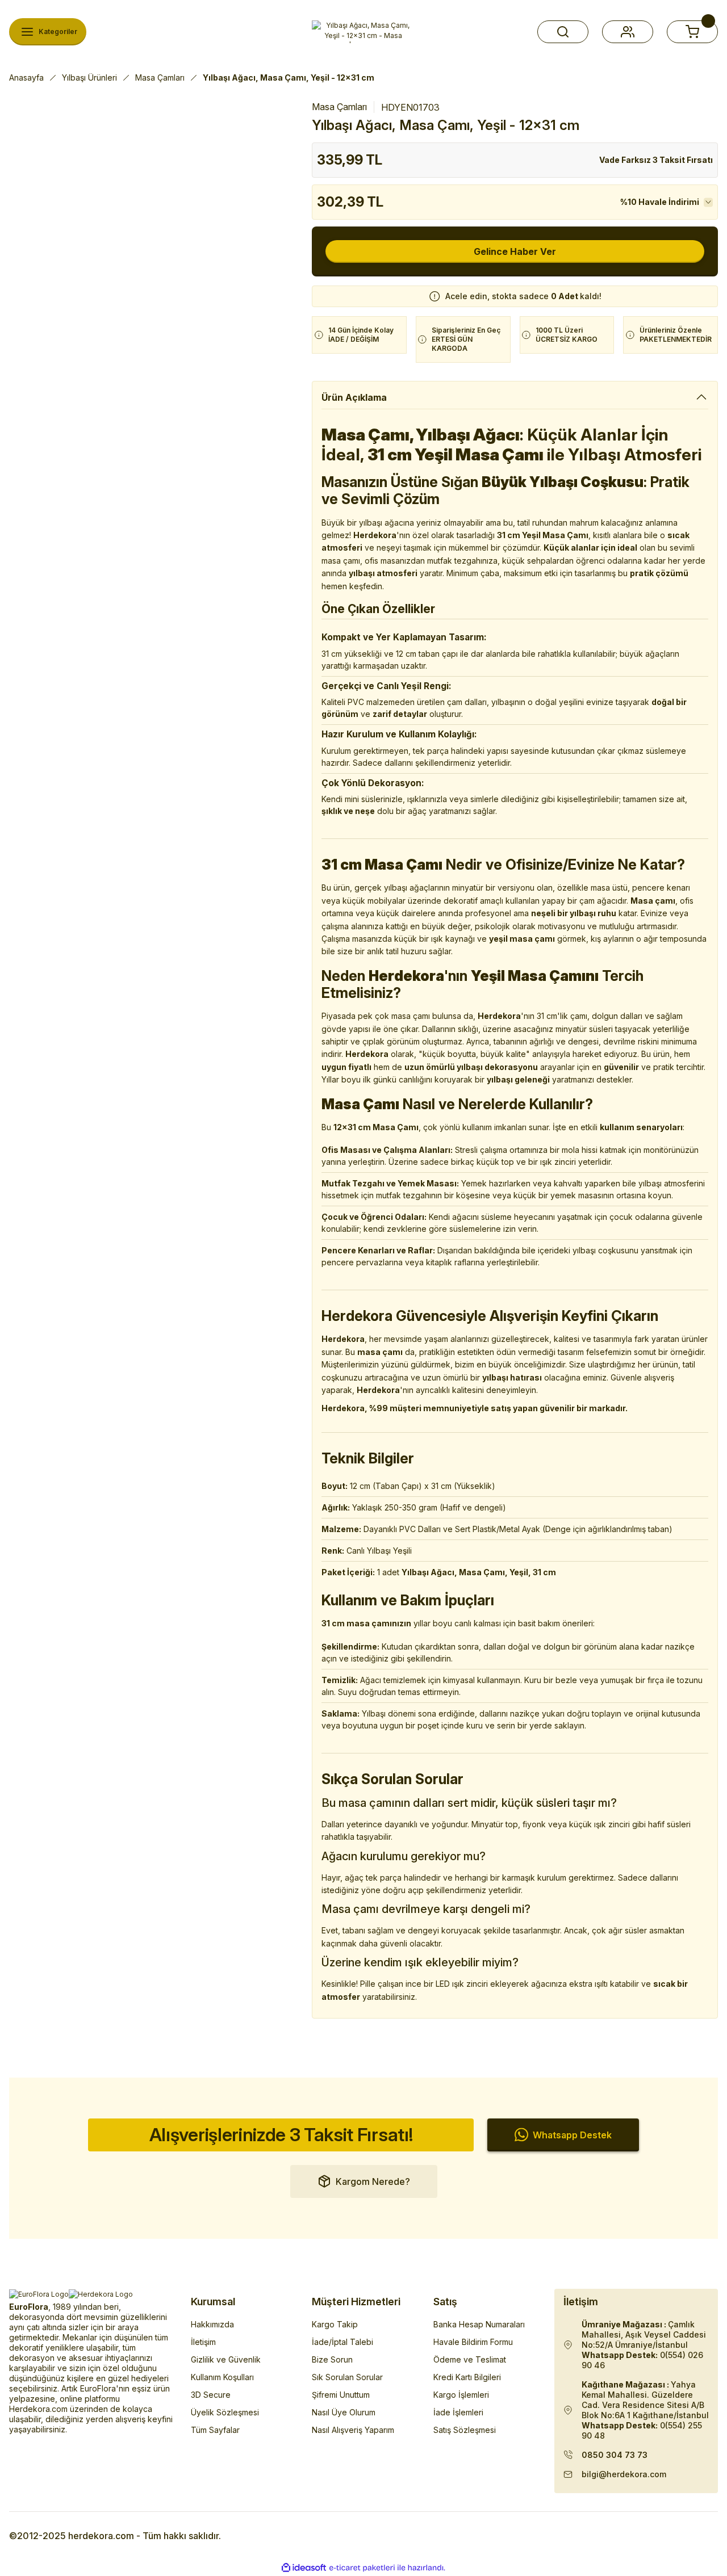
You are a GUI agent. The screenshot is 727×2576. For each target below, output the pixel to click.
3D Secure (211, 2395)
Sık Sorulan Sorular (347, 2377)
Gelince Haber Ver (515, 251)
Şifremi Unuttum (341, 2395)
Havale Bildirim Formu (473, 2342)
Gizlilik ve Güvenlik (226, 2359)
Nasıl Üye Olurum (344, 2412)
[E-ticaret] (362, 2568)
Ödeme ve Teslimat (470, 2359)
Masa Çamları (339, 107)
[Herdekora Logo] (363, 32)
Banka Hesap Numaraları (479, 2324)
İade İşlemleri (458, 2412)
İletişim (203, 2342)
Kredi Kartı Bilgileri (467, 2377)
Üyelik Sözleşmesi (225, 2412)
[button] (563, 32)
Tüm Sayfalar (215, 2430)
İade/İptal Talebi (342, 2342)
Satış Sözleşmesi (465, 2430)
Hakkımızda (212, 2324)
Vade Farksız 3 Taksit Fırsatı (656, 160)
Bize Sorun (332, 2359)
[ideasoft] (304, 2568)
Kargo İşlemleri (461, 2395)
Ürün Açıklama (354, 397)
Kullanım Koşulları (222, 2377)
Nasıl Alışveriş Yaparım (353, 2430)
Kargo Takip (335, 2324)
